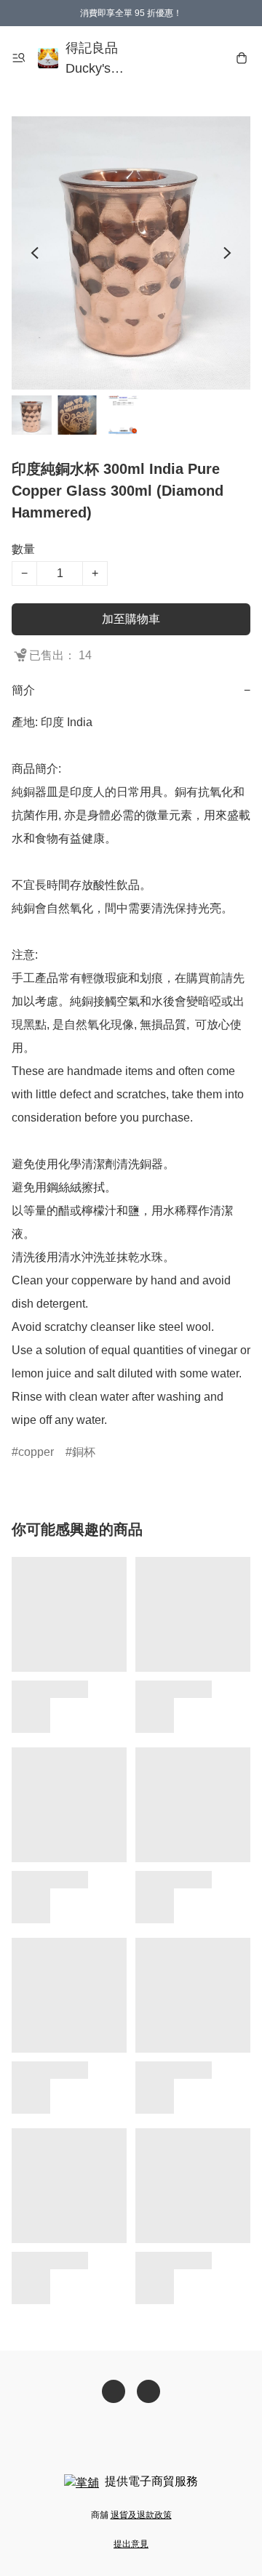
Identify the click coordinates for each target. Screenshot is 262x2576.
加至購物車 (131, 619)
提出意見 (131, 2544)
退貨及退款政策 (141, 2515)
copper (36, 1452)
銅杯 (84, 1452)
